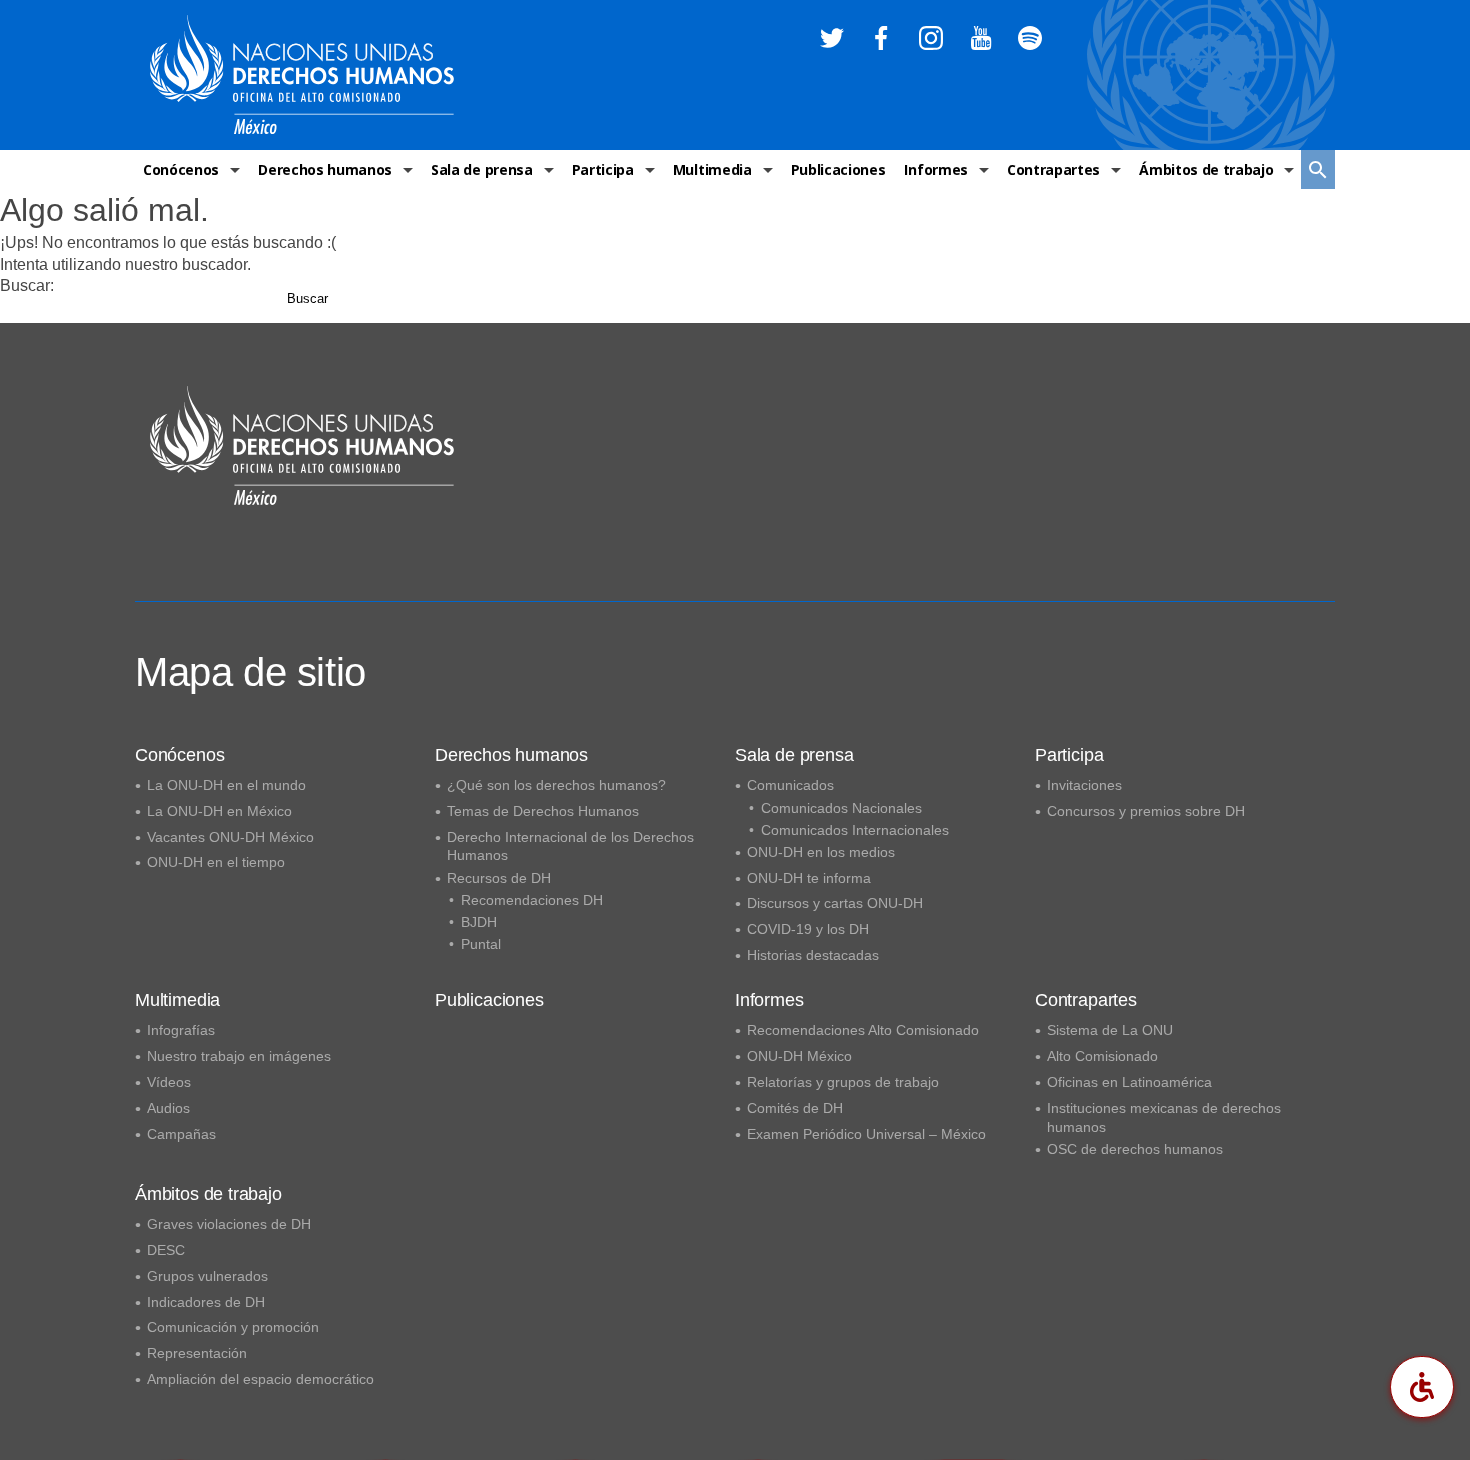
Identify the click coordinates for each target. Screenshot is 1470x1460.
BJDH (479, 922)
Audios (168, 1108)
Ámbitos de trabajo (1206, 169)
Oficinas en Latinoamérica (1129, 1082)
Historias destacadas (813, 955)
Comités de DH (795, 1108)
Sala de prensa (482, 169)
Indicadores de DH (206, 1302)
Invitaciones (1084, 785)
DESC (166, 1250)
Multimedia (712, 169)
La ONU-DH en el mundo (226, 785)
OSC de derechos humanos (1135, 1149)
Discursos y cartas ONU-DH (835, 903)
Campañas (181, 1134)
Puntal (481, 944)
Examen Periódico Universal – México (866, 1134)
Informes (935, 169)
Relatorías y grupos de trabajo (843, 1082)
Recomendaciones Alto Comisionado (863, 1030)
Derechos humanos (325, 169)
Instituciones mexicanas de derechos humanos (1164, 1117)
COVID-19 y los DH (808, 929)
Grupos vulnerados (207, 1276)
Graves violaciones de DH (229, 1224)
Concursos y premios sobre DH (1146, 811)
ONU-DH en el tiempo (216, 862)
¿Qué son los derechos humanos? (556, 785)
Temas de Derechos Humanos (543, 811)
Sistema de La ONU (1110, 1030)
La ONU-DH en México (219, 811)
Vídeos (169, 1082)
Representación (197, 1353)
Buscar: (27, 285)
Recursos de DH (499, 878)
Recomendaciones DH (532, 900)
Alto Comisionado (1102, 1056)
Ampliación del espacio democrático (260, 1379)
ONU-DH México (799, 1056)
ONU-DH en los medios (821, 852)
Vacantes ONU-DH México (230, 837)
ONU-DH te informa (809, 878)
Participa (603, 169)
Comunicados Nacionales (841, 808)
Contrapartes (1053, 169)
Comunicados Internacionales (855, 830)
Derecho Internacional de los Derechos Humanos (570, 846)
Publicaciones (838, 169)
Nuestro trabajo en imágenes (239, 1056)
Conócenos (181, 169)
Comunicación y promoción (233, 1327)
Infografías (181, 1030)
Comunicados (790, 785)
